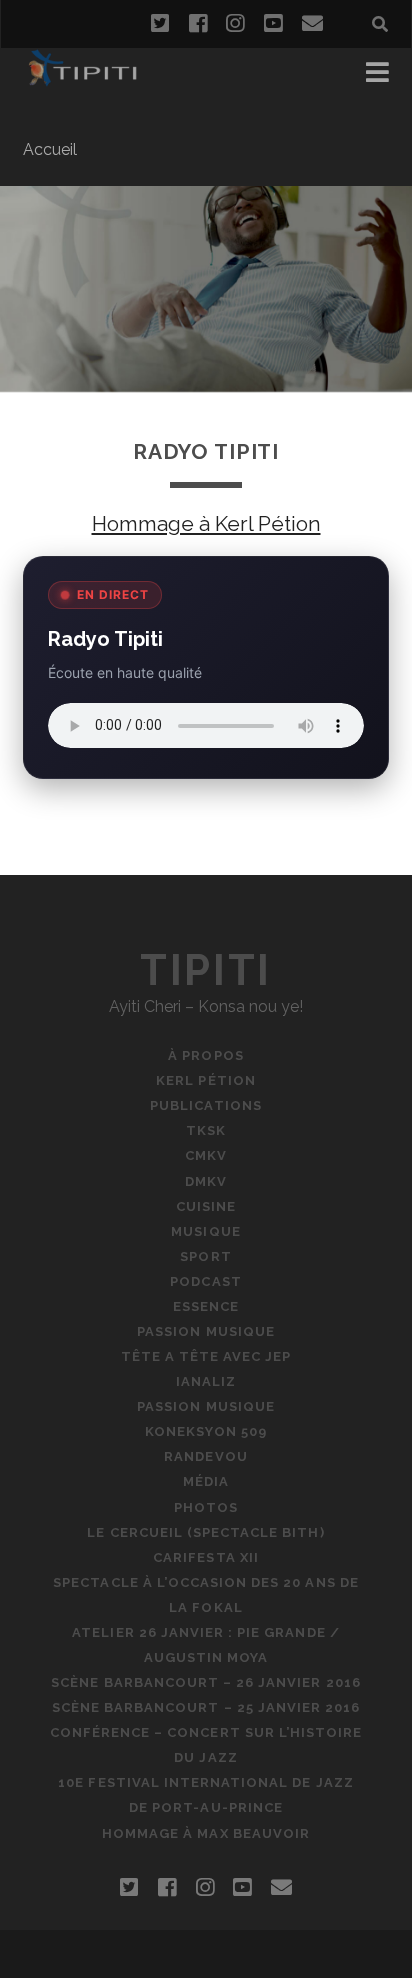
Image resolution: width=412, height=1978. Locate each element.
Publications (206, 1105)
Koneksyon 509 (206, 1431)
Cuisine (206, 1206)
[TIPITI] (82, 78)
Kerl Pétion (205, 1080)
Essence (206, 1306)
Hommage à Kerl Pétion (206, 523)
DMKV (206, 1181)
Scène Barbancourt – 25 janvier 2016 (206, 1707)
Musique (205, 1231)
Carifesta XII (206, 1557)
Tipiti (205, 970)
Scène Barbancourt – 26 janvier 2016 (205, 1682)
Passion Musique (206, 1331)
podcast (205, 1281)
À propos (205, 1055)
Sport (205, 1256)
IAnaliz (206, 1381)
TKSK (206, 1130)
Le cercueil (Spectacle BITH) (205, 1532)
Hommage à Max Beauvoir (206, 1833)
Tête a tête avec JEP (206, 1356)
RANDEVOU (205, 1456)
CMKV (206, 1155)
